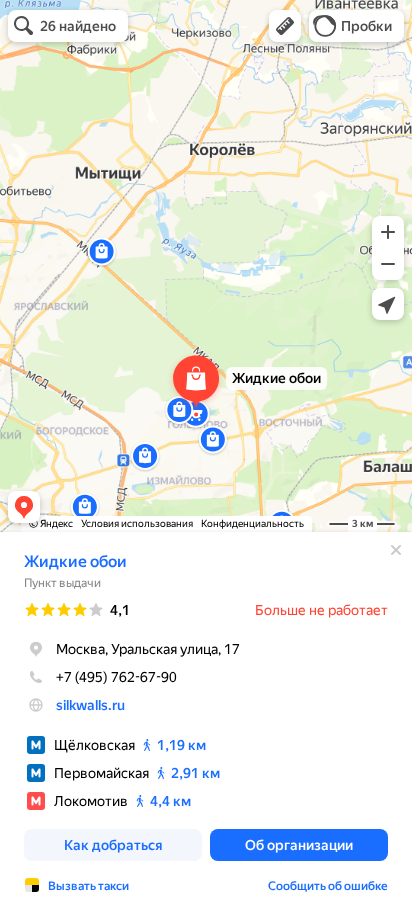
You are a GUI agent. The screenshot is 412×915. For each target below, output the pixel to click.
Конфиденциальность (252, 523)
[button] (285, 26)
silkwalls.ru (90, 705)
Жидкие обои (75, 561)
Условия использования (137, 523)
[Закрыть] (396, 550)
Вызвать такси (88, 886)
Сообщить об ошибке (328, 886)
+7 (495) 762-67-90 (116, 677)
